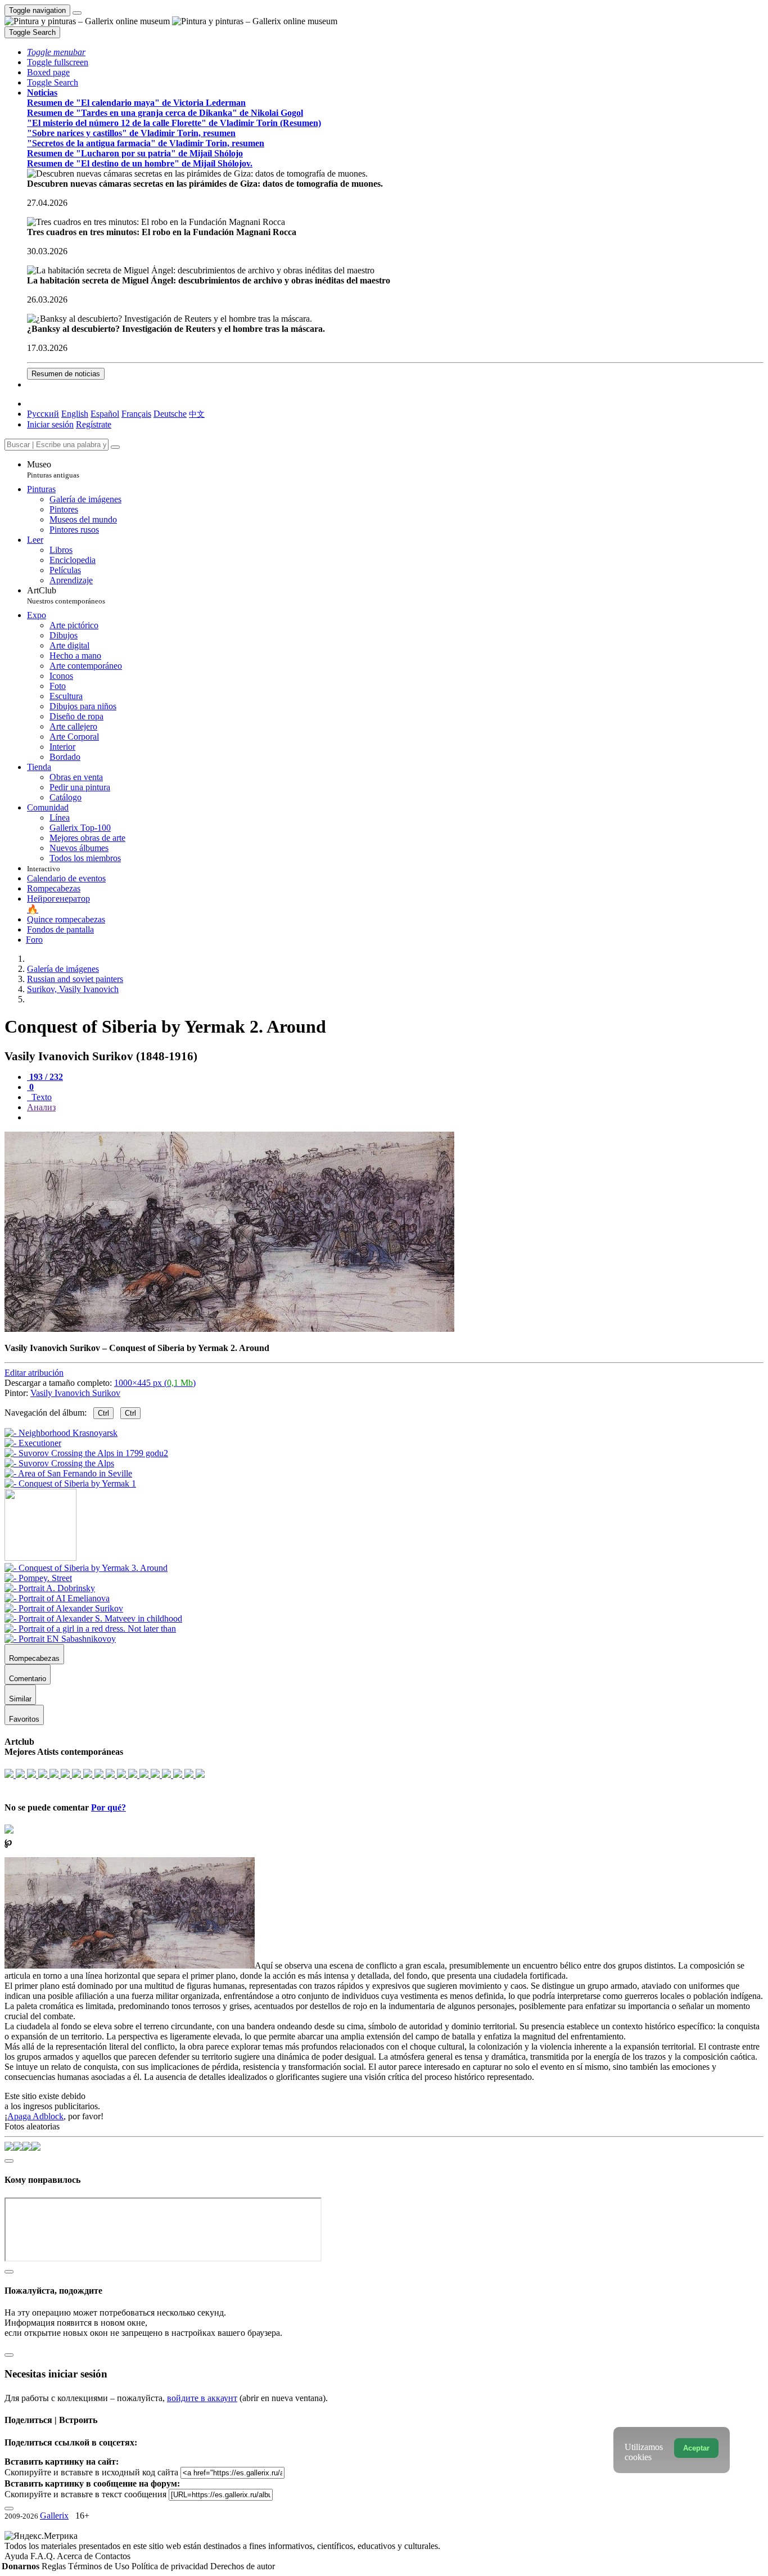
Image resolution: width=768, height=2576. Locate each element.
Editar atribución (34, 1373)
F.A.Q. (44, 2556)
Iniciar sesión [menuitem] (50, 424)
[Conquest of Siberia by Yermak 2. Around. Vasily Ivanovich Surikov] (229, 1329)
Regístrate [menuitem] (94, 424)
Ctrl (103, 1413)
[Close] (115, 447)
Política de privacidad (171, 2566)
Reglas (55, 2566)
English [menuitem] (75, 414)
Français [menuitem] (136, 414)
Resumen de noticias (66, 374)
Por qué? (109, 1807)
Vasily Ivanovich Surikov (75, 1393)
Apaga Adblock (35, 2116)
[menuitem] (197, 414)
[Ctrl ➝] (86, 1568)
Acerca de (76, 2556)
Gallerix (54, 2516)
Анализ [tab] (41, 1107)
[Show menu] (77, 13)
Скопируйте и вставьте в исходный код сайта (91, 2472)
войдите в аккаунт (202, 2398)
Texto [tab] (40, 1097)
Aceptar (696, 2448)
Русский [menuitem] (43, 414)
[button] (56, 52)
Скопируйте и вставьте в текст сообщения (85, 2494)
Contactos (113, 2556)
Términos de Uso (100, 2566)
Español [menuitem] (105, 414)
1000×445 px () (155, 1383)
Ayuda (17, 2556)
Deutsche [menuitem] (170, 414)
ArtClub (66, 595)
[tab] (45, 1077)
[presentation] (395, 1118)
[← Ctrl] (70, 1483)
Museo (53, 469)
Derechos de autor (243, 2566)
